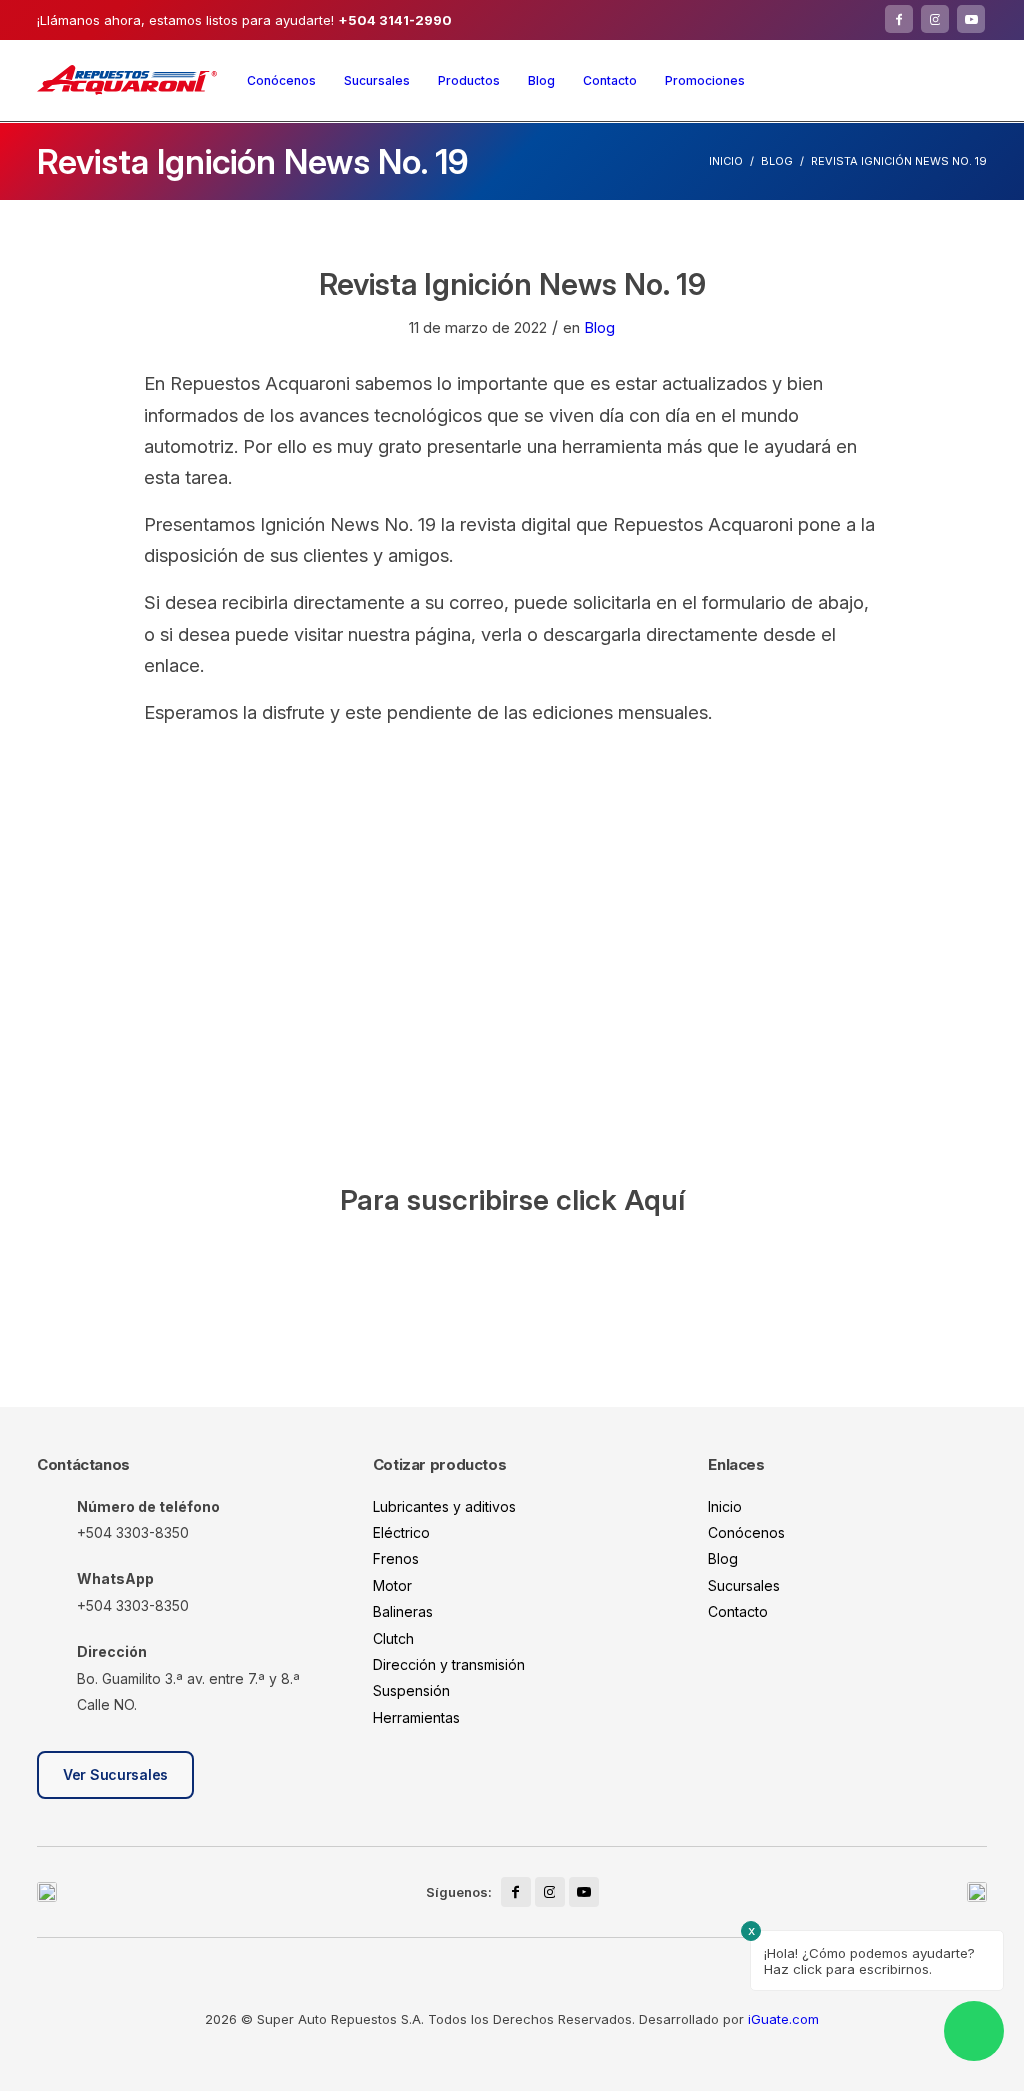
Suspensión (411, 1690)
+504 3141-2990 (395, 20)
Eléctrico (401, 1532)
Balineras (403, 1611)
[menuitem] (281, 80)
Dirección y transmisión (449, 1664)
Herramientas (416, 1717)
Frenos (396, 1558)
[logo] (127, 80)
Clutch (393, 1638)
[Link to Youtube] (971, 19)
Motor (392, 1585)
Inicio (726, 161)
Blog (777, 161)
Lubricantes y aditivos (444, 1506)
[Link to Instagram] (935, 19)
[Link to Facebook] (899, 19)
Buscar (972, 80)
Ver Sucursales (115, 1774)
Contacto (738, 1611)
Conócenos (746, 1532)
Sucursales (744, 1585)
